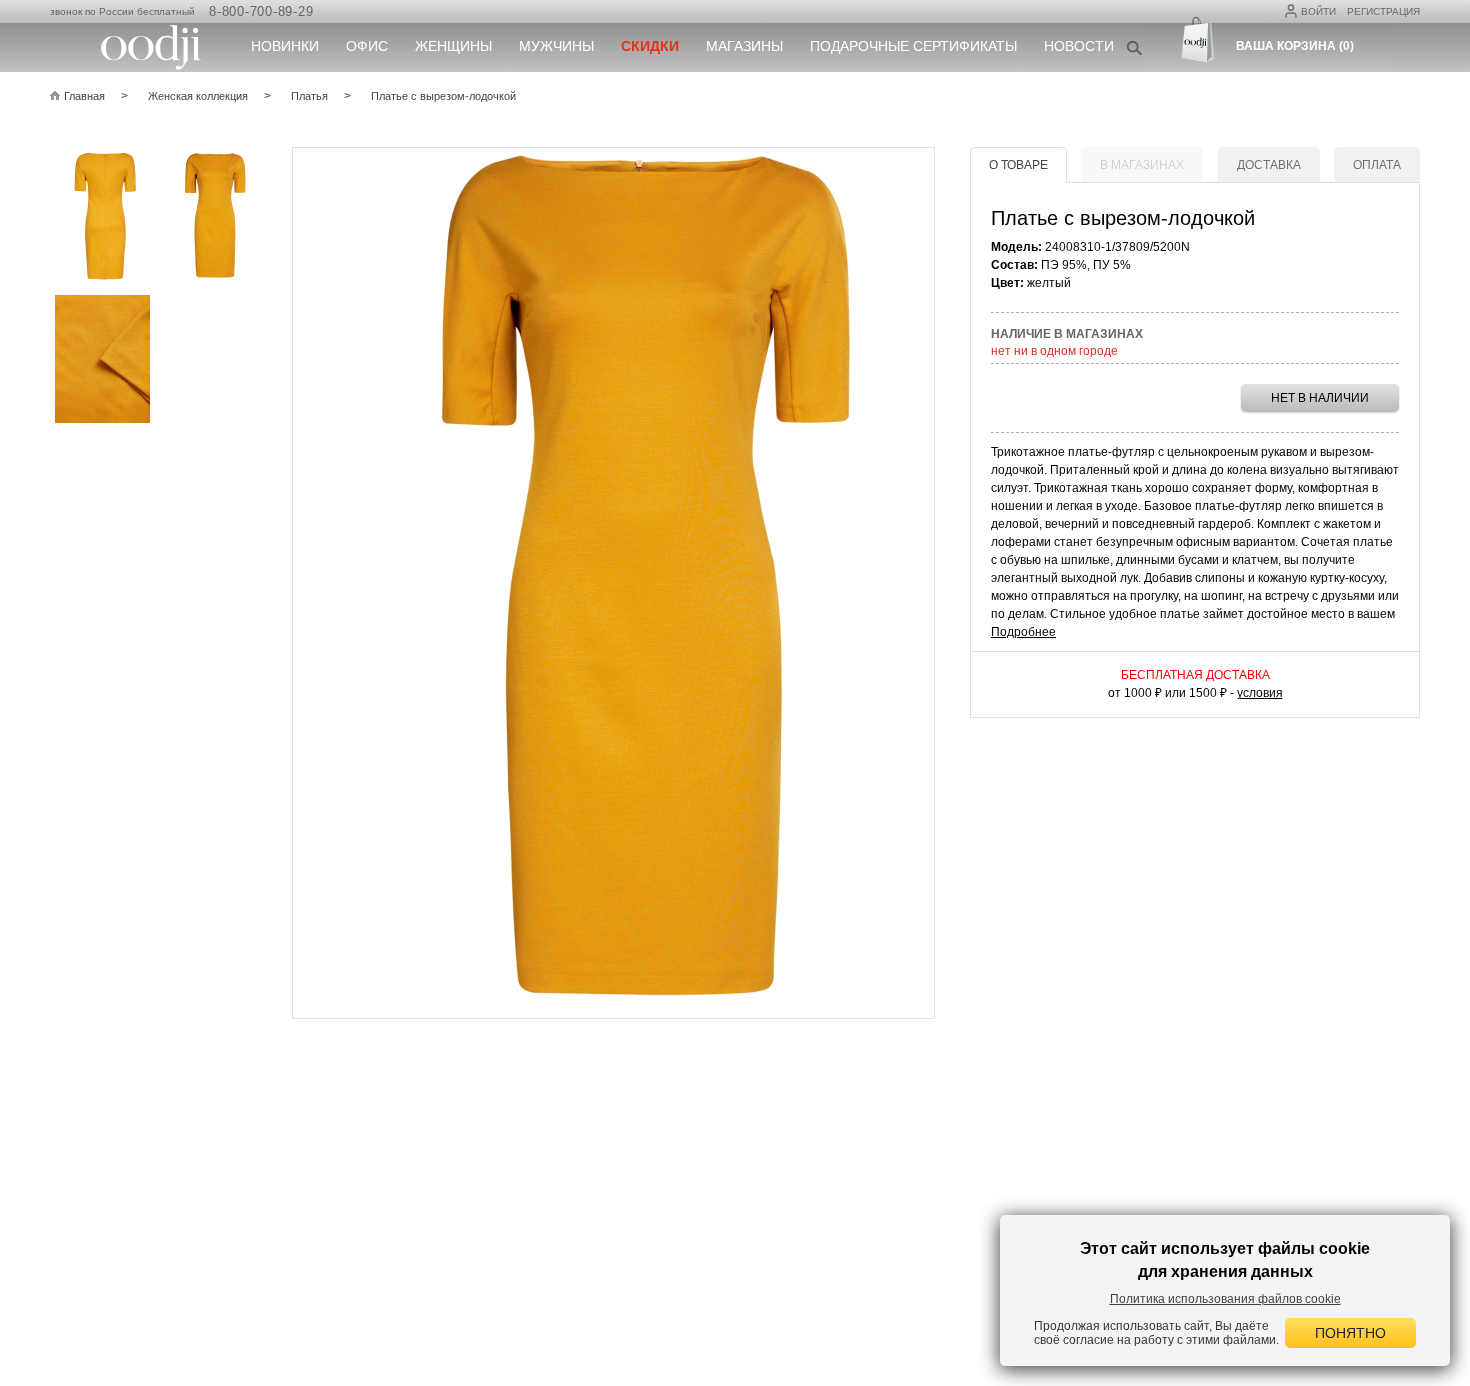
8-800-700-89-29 (261, 11)
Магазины (744, 46)
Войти (1318, 11)
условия (1260, 693)
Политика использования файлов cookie (1225, 1299)
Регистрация (1383, 11)
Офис (367, 46)
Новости (1079, 46)
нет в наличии (1320, 398)
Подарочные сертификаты (913, 46)
